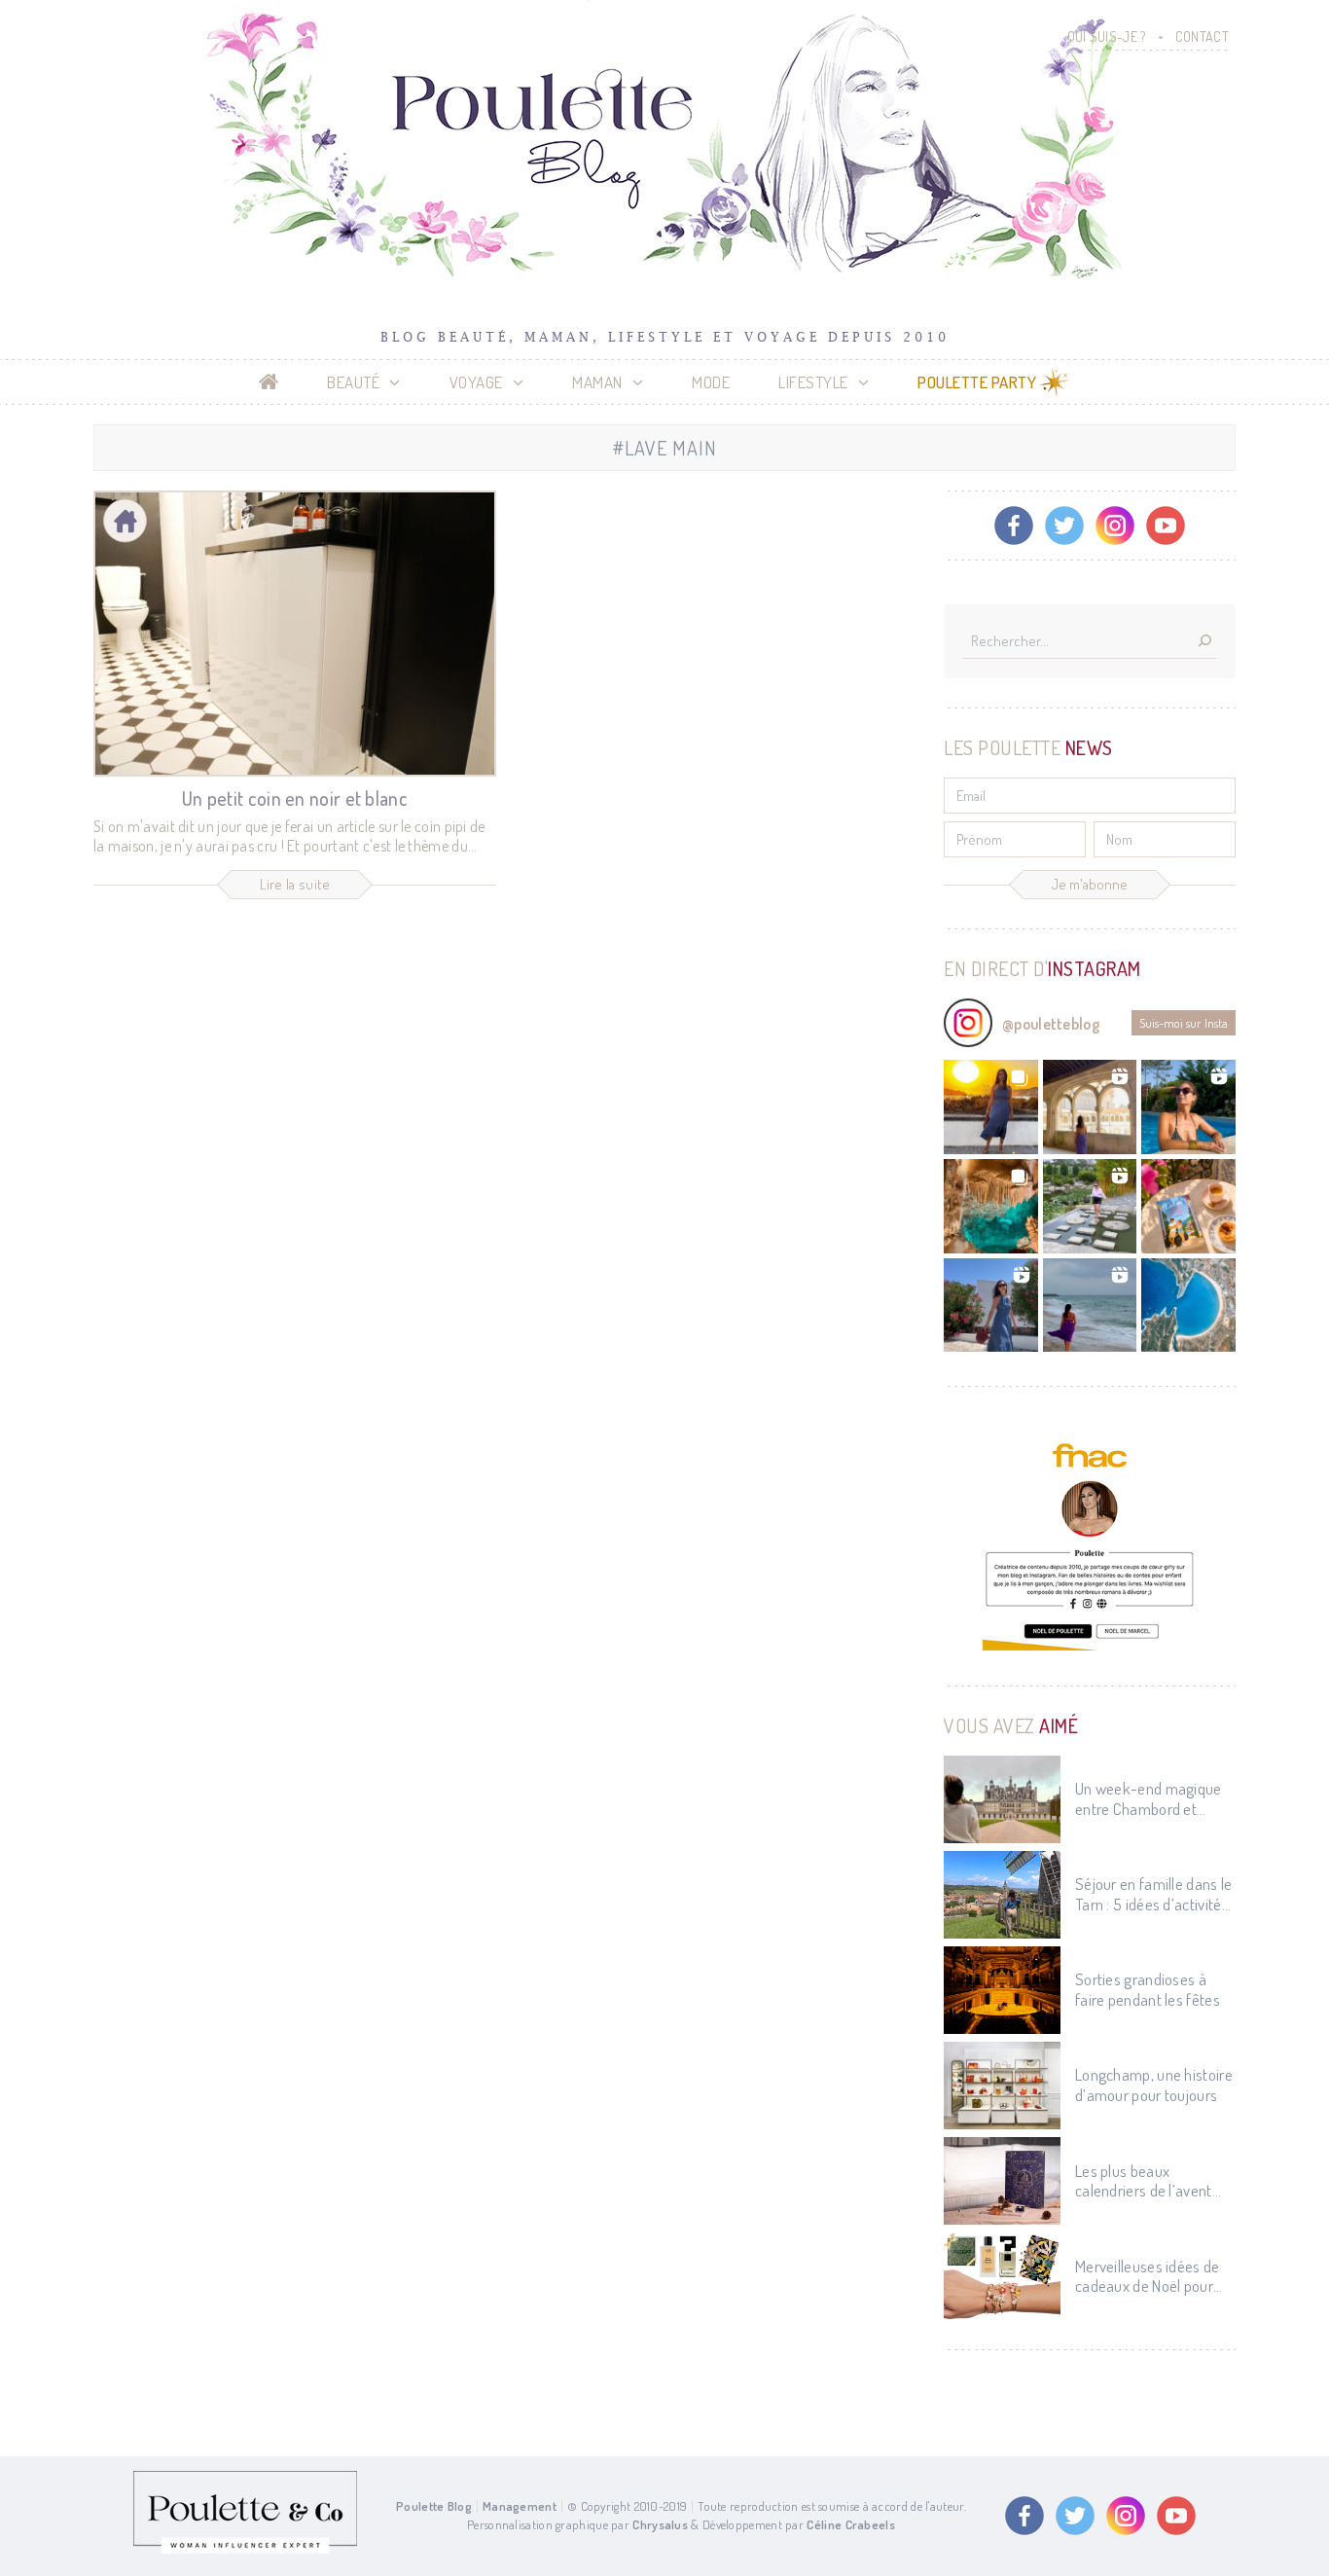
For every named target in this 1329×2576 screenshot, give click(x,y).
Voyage (476, 382)
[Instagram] (1115, 526)
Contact (1202, 36)
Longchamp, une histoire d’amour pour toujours (1154, 2085)
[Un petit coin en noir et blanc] (295, 634)
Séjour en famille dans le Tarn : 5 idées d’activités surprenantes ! (1154, 1894)
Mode (711, 382)
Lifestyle (813, 382)
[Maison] (125, 521)
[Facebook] (1014, 526)
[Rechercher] (1204, 642)
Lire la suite (295, 884)
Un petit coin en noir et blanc (295, 798)
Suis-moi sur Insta (1184, 1023)
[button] (991, 1107)
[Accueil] (269, 382)
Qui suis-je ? (1107, 36)
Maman (597, 382)
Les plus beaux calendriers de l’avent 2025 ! (1144, 2181)
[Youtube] (1166, 526)
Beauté (353, 382)
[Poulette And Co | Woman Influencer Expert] (245, 2549)
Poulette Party (977, 382)
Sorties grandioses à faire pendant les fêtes (1148, 1989)
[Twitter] (1064, 526)
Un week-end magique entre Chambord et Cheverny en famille (1149, 1799)
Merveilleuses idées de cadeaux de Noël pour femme (1148, 2277)
